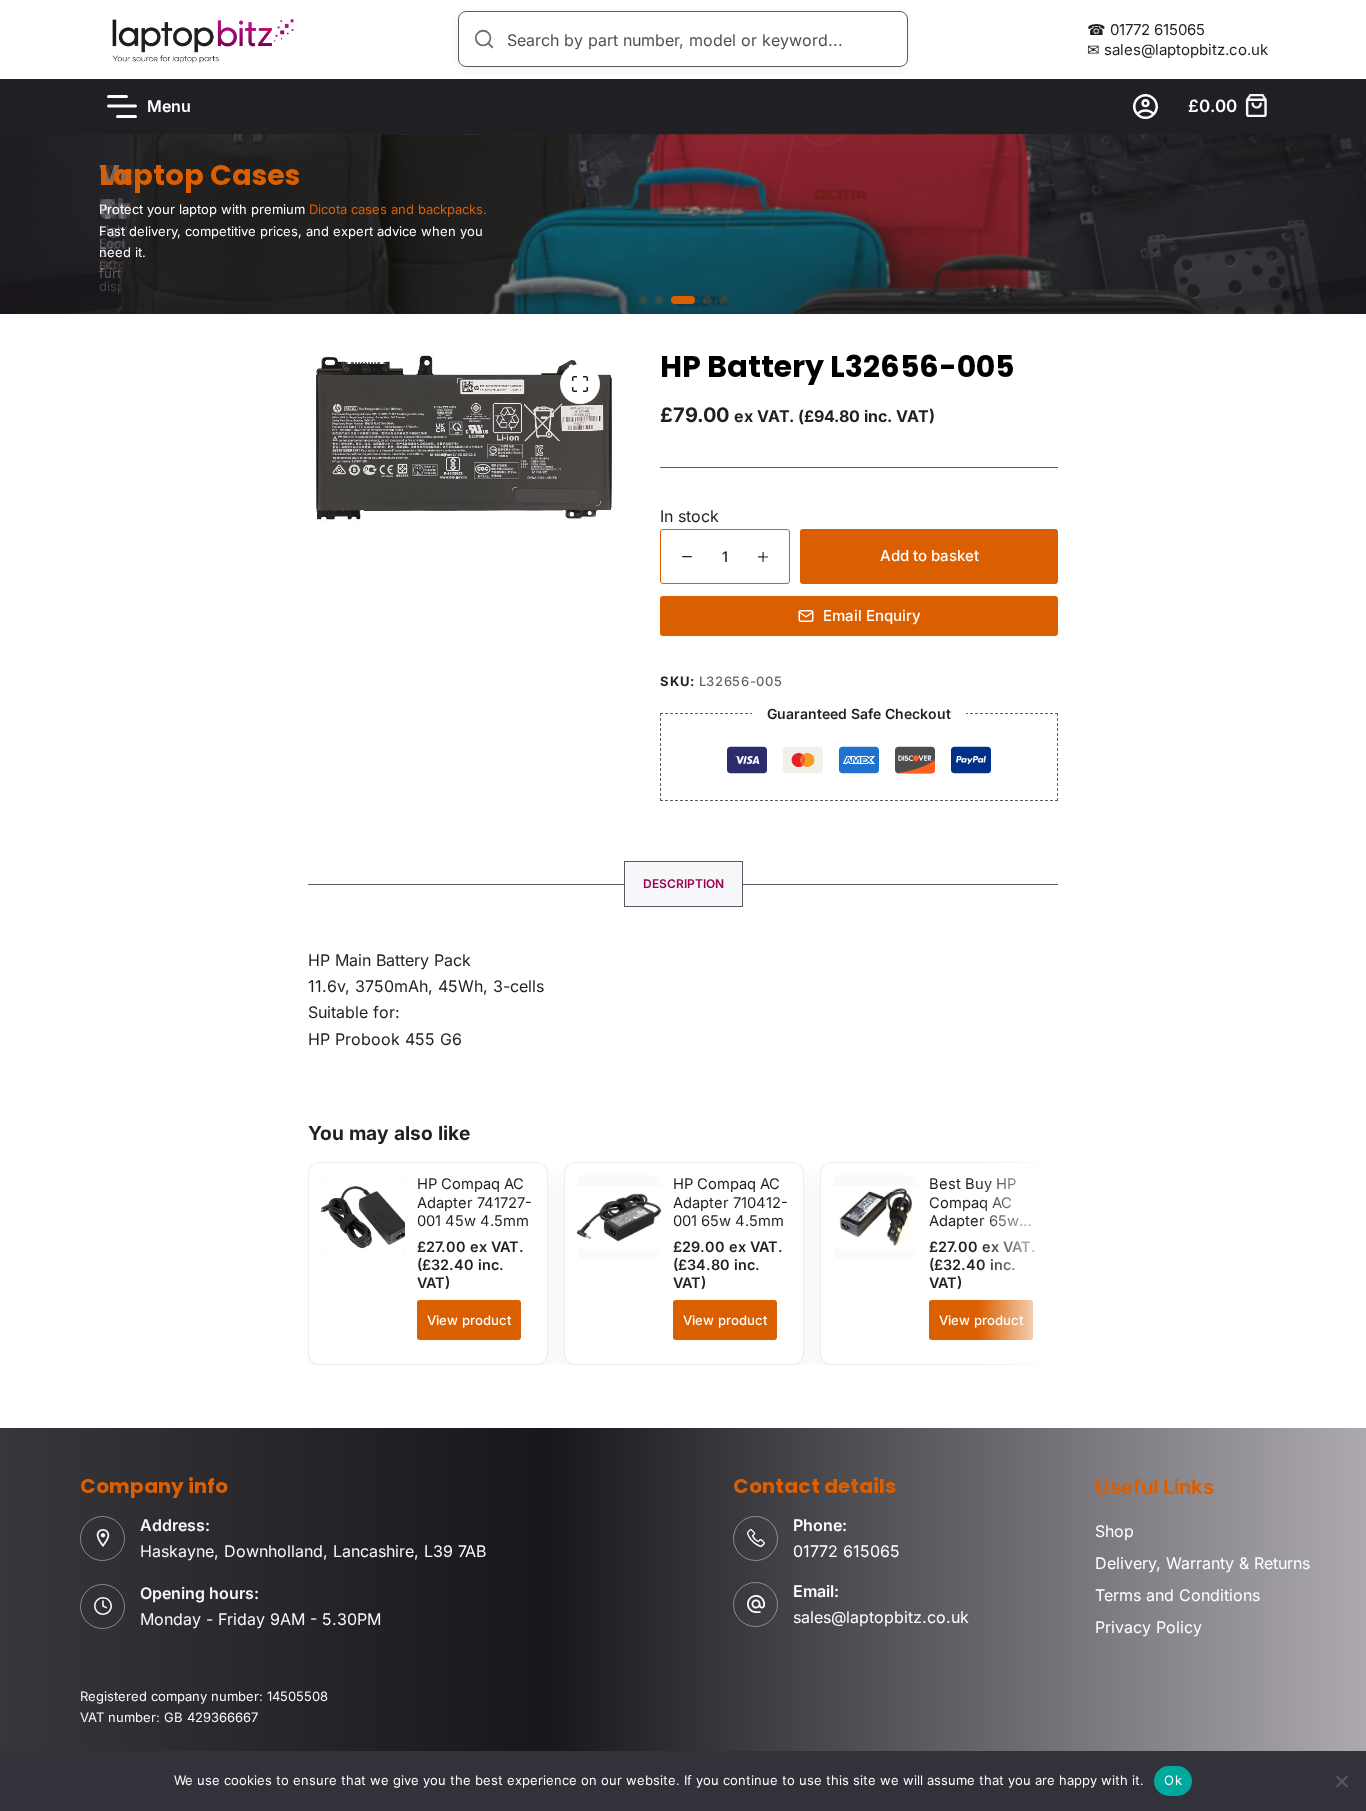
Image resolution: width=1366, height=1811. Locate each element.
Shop (1114, 1531)
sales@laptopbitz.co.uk (881, 1617)
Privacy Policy (1148, 1627)
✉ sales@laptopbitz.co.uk (1177, 49)
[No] (1341, 1781)
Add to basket (929, 555)
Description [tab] (683, 883)
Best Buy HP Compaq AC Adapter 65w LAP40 (974, 1211)
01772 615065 (846, 1551)
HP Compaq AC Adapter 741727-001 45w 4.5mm (474, 1202)
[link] (683, 224)
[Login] (1145, 106)
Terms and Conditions (1177, 1595)
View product (469, 1320)
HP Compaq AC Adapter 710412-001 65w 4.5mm (730, 1202)
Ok (1173, 1780)
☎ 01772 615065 (1146, 29)
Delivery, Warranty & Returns (1202, 1563)
